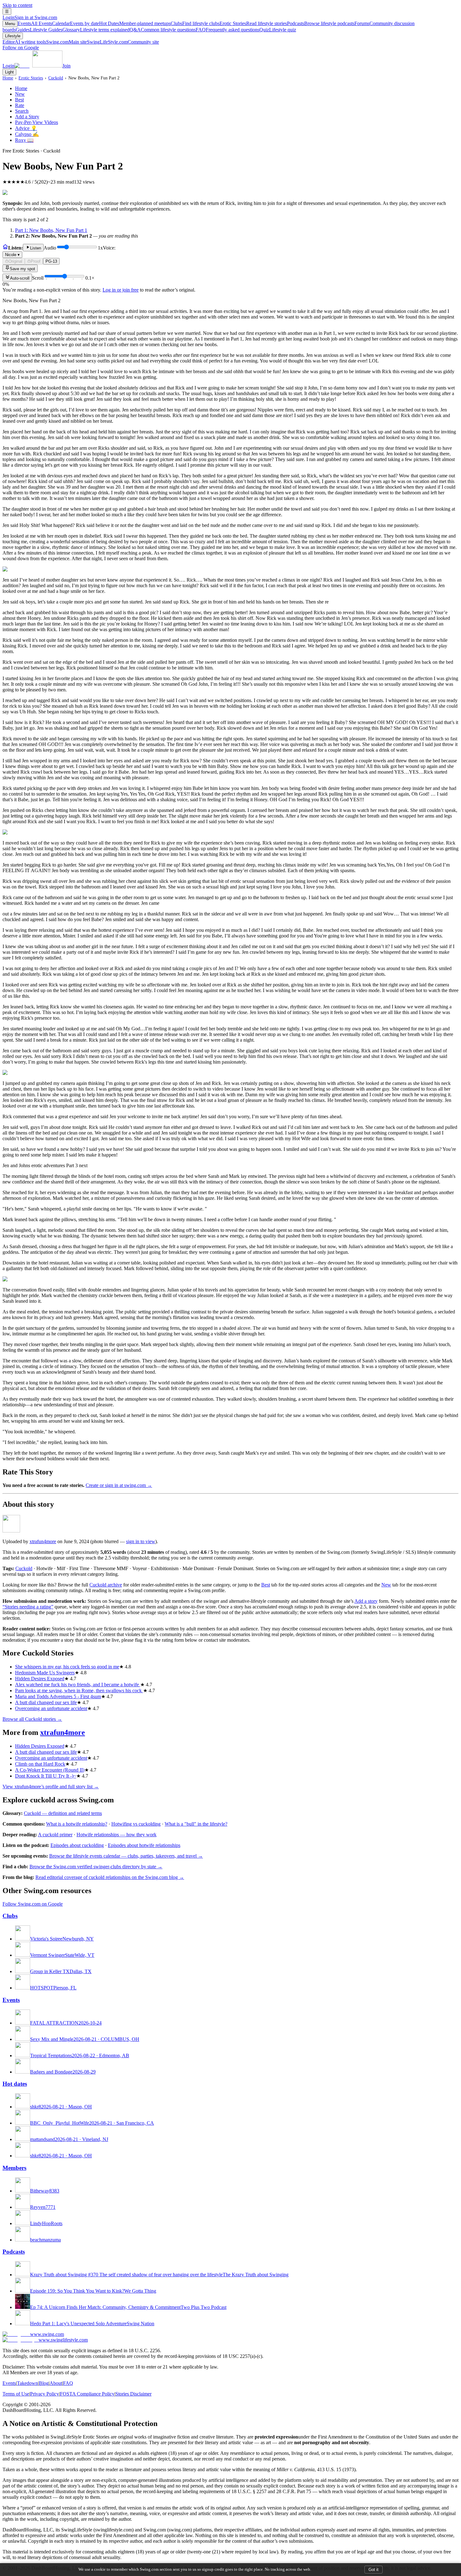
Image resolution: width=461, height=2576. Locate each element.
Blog (44, 2383)
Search (22, 111)
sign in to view (141, 1541)
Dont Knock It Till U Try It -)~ (46, 1776)
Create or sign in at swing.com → (119, 1485)
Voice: (60, 251)
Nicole (12, 255)
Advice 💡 (26, 128)
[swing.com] (38, 66)
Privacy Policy (45, 2394)
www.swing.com (47, 2334)
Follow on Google (21, 48)
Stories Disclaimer (133, 2394)
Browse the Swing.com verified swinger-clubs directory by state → (96, 1867)
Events (35, 23)
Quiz (278, 30)
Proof (36, 261)
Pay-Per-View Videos (37, 122)
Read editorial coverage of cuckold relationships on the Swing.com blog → (110, 1877)
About (56, 2383)
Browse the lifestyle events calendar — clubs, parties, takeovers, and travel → (126, 1856)
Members (14, 2168)
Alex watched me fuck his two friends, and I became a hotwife (78, 1685)
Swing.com (66, 42)
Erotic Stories (253, 23)
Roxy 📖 (24, 140)
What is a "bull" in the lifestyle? (196, 1824)
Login (30, 17)
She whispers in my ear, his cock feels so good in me (67, 1667)
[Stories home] (5, 248)
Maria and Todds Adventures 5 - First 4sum (58, 1696)
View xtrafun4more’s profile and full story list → (51, 1787)
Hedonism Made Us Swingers (45, 1673)
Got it (374, 2570)
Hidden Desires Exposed (40, 1679)
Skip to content (17, 5)
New (20, 94)
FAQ (228, 30)
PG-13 (51, 261)
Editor (24, 42)
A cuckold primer (55, 1835)
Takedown (27, 2383)
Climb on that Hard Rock (40, 1764)
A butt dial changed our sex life (46, 1702)
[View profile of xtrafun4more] (11, 1531)
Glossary (96, 30)
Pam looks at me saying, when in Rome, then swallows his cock (79, 1690)
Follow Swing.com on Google (33, 1904)
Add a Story (27, 117)
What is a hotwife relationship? (77, 1824)
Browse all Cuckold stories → (32, 1719)
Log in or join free (121, 290)
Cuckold (56, 78)
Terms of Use (16, 2394)
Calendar (76, 23)
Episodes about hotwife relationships (144, 1845)
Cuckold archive (106, 1585)
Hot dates (15, 2084)
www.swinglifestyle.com (63, 2340)
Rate (20, 105)
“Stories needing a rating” (28, 1607)
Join (66, 66)
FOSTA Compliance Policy (87, 2394)
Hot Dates (135, 23)
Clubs (195, 23)
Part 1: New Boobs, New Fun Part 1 (51, 230)
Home (8, 78)
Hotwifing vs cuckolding (136, 1824)
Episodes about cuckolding (77, 1845)
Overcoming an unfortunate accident (51, 1708)
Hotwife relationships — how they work (117, 1835)
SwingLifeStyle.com (123, 42)
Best (19, 100)
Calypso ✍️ (27, 134)
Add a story (366, 1601)
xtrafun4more (43, 1541)
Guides (39, 30)
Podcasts (321, 23)
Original (15, 261)
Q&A (163, 30)
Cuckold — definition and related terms (63, 1813)
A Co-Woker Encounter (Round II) (50, 1770)
